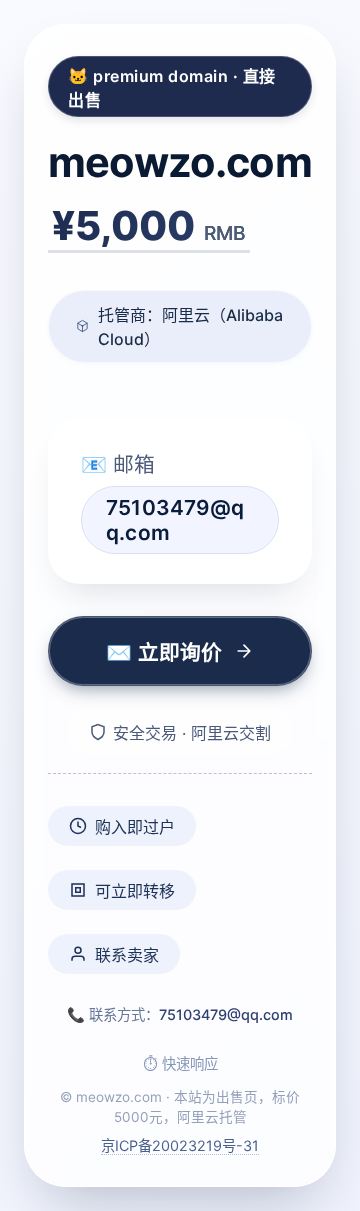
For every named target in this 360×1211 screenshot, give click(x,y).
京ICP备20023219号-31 (180, 1145)
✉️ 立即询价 (164, 652)
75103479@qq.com (226, 1014)
